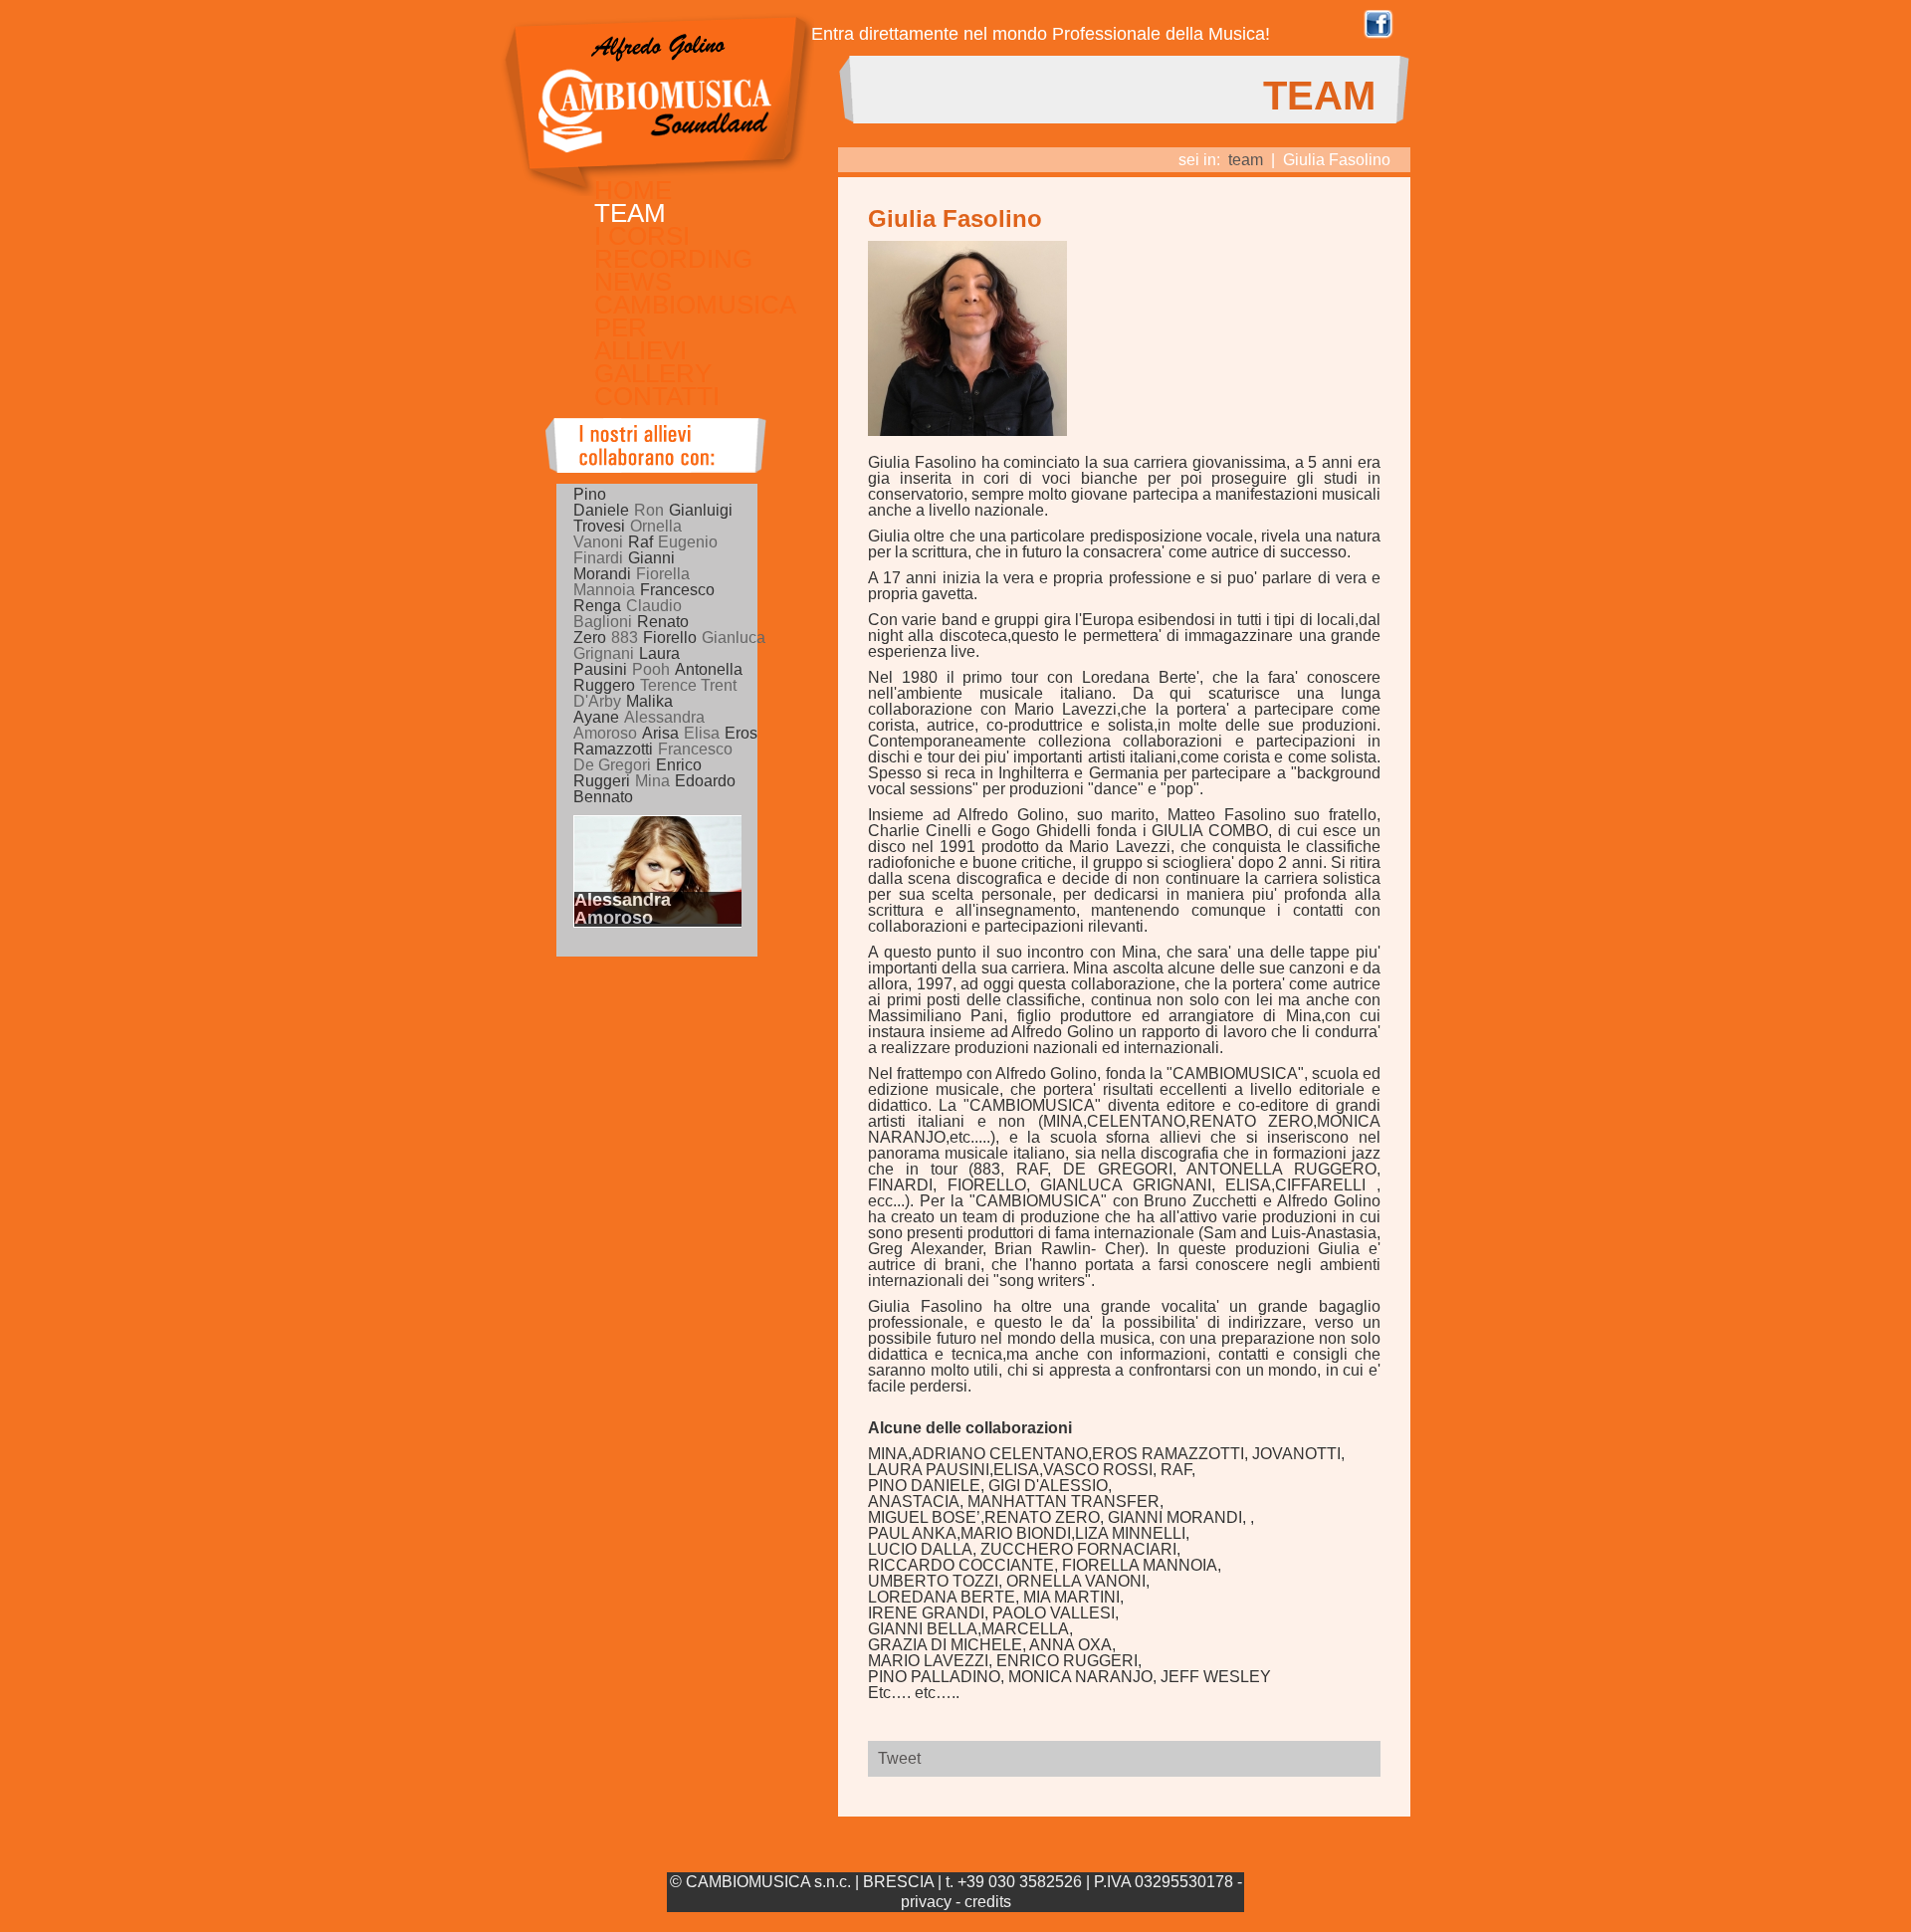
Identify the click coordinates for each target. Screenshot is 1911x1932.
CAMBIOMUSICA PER (695, 316)
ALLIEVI (640, 350)
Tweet (899, 1758)
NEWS (633, 282)
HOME (633, 190)
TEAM (630, 213)
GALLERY (653, 373)
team (1246, 160)
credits (988, 1902)
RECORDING (673, 259)
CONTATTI (657, 396)
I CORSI (642, 236)
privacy (926, 1902)
